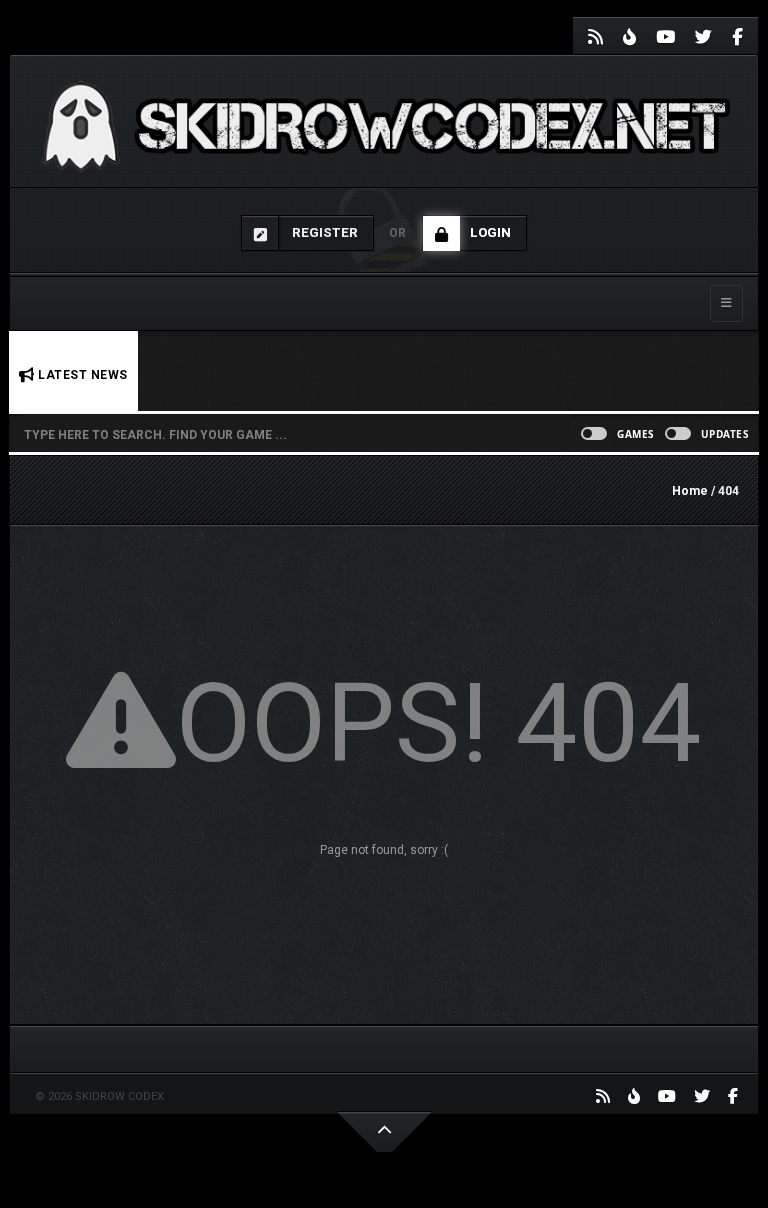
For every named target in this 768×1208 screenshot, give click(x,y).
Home (690, 491)
